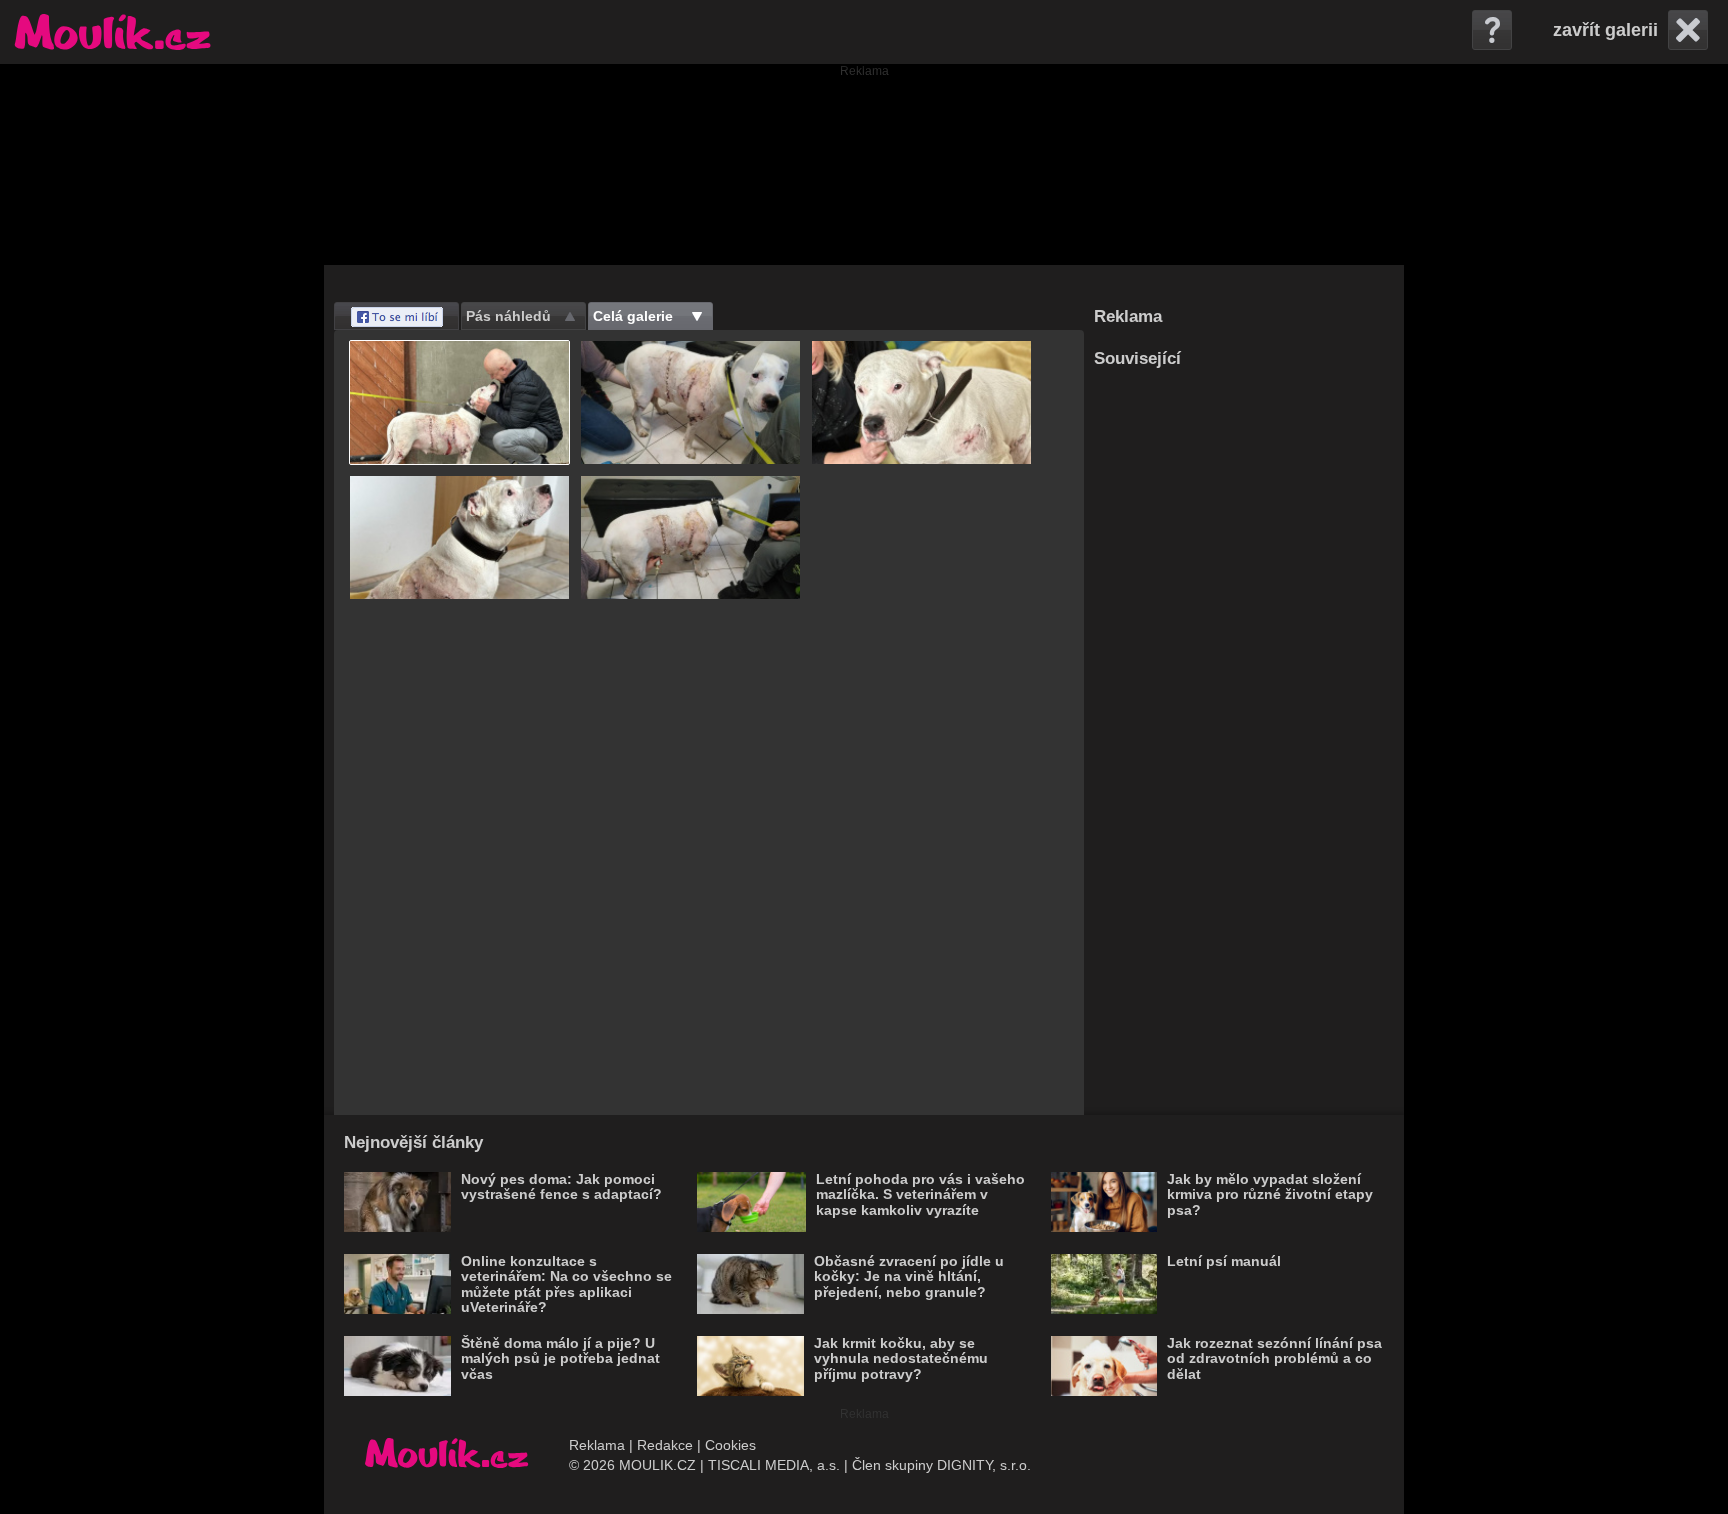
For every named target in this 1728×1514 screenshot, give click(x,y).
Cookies (730, 1445)
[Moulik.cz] (112, 32)
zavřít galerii (1605, 30)
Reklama (597, 1445)
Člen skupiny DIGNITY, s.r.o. (941, 1465)
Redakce (665, 1445)
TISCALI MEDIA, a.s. (774, 1465)
